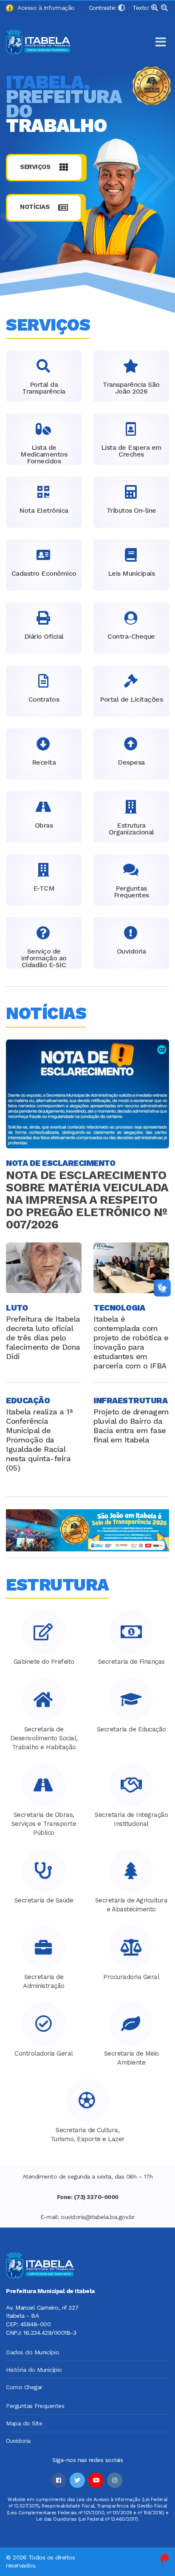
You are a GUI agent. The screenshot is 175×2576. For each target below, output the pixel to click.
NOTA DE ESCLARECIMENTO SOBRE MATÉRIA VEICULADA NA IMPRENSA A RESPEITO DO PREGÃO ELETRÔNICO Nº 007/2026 (87, 1200)
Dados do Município (32, 2352)
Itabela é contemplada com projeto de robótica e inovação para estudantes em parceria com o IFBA (131, 1342)
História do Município (34, 2370)
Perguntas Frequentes (35, 2406)
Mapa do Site (24, 2423)
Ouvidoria (18, 2441)
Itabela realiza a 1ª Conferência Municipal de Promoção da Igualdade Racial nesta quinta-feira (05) (39, 1440)
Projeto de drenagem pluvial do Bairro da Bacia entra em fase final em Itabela (131, 1426)
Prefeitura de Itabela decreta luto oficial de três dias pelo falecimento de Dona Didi (43, 1338)
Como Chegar (24, 2387)
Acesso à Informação (44, 8)
